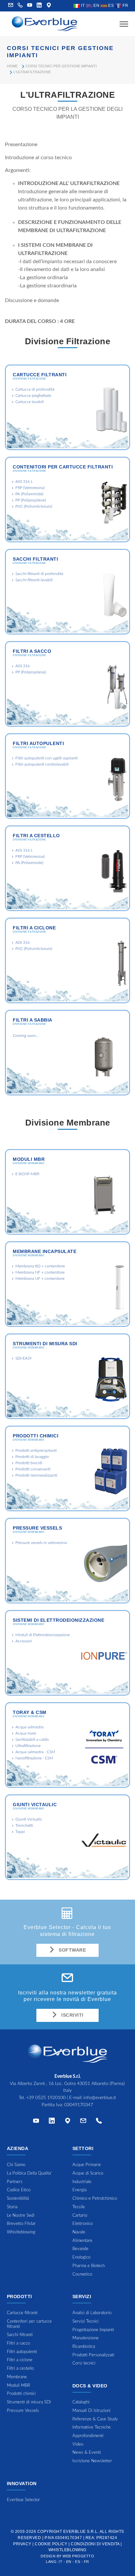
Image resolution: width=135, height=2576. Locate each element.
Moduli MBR (29, 1159)
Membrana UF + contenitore (40, 1279)
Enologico (81, 2257)
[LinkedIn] (39, 6)
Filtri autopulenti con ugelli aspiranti (47, 758)
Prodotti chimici (36, 1436)
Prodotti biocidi (29, 1463)
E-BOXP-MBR (27, 1174)
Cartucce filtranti (40, 375)
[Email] (83, 2122)
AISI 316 (23, 666)
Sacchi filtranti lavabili (34, 580)
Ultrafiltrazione (28, 1746)
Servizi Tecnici (86, 2322)
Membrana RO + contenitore (40, 1266)
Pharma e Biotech (89, 2266)
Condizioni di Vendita (95, 2544)
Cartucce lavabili (30, 402)
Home (12, 66)
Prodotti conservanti (33, 1469)
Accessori (24, 1641)
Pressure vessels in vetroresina (41, 1543)
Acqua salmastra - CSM (35, 1752)
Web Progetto (78, 2556)
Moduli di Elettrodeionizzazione (43, 1635)
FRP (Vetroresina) (30, 488)
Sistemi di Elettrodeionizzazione (58, 1620)
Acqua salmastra (29, 1727)
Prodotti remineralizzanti (36, 1475)
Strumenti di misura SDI (45, 1344)
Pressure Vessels (37, 1528)
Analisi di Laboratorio (92, 2313)
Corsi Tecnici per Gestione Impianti (61, 66)
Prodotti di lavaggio (32, 1457)
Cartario (80, 2216)
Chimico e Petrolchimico (95, 2199)
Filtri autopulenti (38, 743)
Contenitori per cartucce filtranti (63, 467)
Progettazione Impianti (93, 2330)
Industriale (82, 2182)
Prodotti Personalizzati (93, 2355)
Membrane (17, 2377)
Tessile (79, 2207)
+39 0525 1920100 (46, 2098)
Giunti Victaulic (35, 1805)
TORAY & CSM (30, 1712)
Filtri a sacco (32, 651)
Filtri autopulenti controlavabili (42, 764)
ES (111, 6)
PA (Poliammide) (29, 494)
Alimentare (82, 2241)
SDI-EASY (24, 1358)
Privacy (22, 2544)
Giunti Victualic (29, 1819)
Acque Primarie (87, 2165)
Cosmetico (82, 2274)
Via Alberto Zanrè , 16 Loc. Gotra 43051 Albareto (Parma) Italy (67, 2084)
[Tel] (99, 2122)
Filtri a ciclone (34, 928)
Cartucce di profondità (35, 389)
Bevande (80, 2249)
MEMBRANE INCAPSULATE (45, 1251)
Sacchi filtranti (35, 559)
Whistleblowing (67, 2550)
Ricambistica (84, 2347)
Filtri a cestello (36, 836)
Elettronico (83, 2224)
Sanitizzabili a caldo (32, 1739)
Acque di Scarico (88, 2173)
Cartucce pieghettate (33, 396)
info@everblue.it (100, 2098)
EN (96, 6)
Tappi (20, 1832)
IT (82, 6)
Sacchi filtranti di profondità (39, 574)
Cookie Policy (51, 2544)
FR (125, 6)
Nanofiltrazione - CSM (34, 1758)
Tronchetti (24, 1825)
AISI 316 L (24, 482)
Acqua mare (26, 1733)
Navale (79, 2232)
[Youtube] (30, 6)
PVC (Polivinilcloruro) (34, 506)
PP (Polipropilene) (31, 500)
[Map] (49, 6)
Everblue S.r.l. (81, 2532)
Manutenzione (86, 2338)
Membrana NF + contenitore (40, 1272)
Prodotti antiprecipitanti (36, 1450)
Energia (79, 2190)
